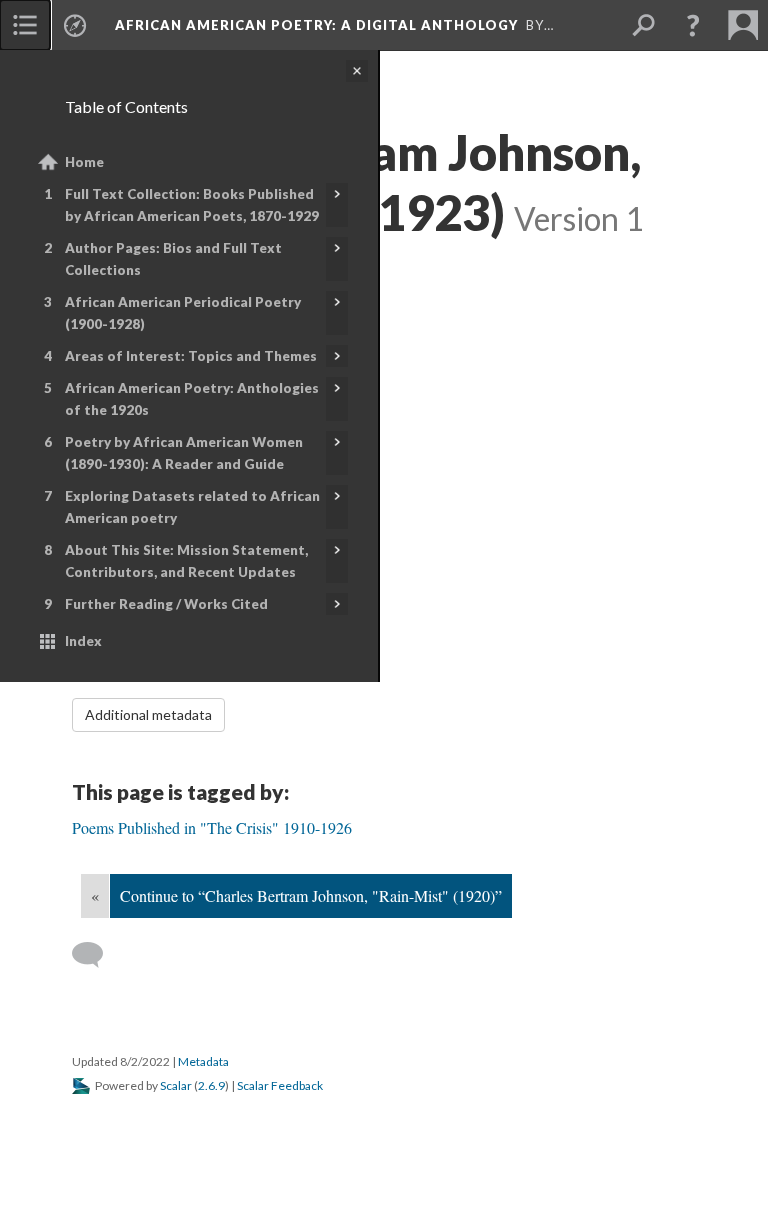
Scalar (176, 1085)
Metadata (203, 1061)
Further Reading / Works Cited (166, 604)
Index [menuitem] (83, 641)
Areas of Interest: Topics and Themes (191, 356)
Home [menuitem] (84, 162)
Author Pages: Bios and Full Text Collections (173, 259)
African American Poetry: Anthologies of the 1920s (192, 399)
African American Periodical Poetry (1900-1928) (183, 313)
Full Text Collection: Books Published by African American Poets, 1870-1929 (192, 205)
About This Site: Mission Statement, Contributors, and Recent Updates (186, 561)
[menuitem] (25, 25)
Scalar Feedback (280, 1085)
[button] (693, 25)
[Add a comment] (96, 955)
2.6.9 (211, 1085)
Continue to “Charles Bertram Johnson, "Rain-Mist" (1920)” (311, 895)
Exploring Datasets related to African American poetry (192, 507)
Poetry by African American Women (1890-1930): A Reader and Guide (184, 453)
